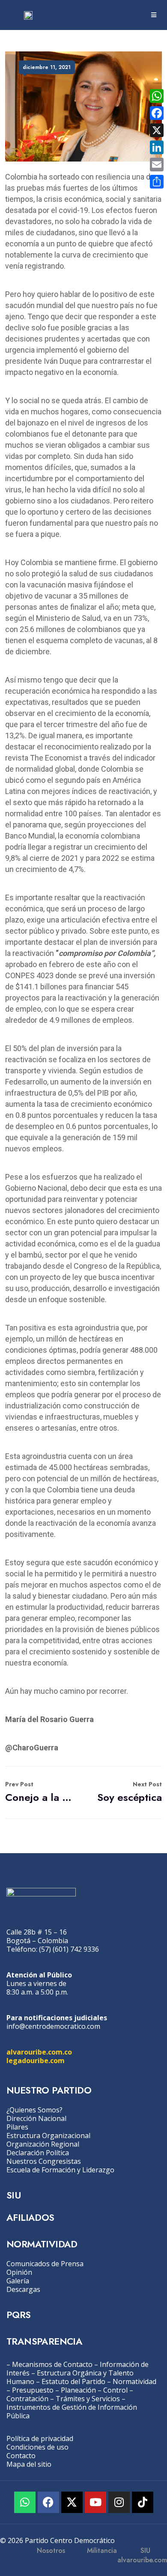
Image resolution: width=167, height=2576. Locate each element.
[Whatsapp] (25, 2502)
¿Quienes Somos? (34, 2110)
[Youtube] (95, 2502)
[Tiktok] (143, 2502)
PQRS (19, 2315)
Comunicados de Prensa (45, 2264)
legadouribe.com (36, 2061)
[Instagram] (119, 2502)
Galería (18, 2281)
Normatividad (134, 2381)
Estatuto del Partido (73, 2381)
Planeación (78, 2390)
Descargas (23, 2289)
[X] (157, 130)
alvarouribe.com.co (39, 2052)
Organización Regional (43, 2144)
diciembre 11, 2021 (47, 67)
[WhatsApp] (157, 96)
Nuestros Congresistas (44, 2161)
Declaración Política (38, 2153)
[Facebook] (48, 2502)
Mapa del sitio (29, 2464)
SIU (13, 2195)
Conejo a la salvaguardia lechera (40, 1792)
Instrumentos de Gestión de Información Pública (72, 2411)
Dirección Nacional (36, 2118)
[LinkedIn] (157, 147)
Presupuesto (33, 2390)
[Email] (157, 165)
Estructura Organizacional (48, 2136)
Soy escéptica (130, 1792)
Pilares (17, 2127)
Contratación (27, 2399)
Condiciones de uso (37, 2447)
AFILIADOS (30, 2217)
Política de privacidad (40, 2438)
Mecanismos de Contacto (52, 2364)
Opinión (19, 2272)
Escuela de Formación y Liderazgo (60, 2170)
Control (115, 2390)
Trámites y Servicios (88, 2399)
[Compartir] (157, 182)
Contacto (21, 2456)
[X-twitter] (72, 2502)
